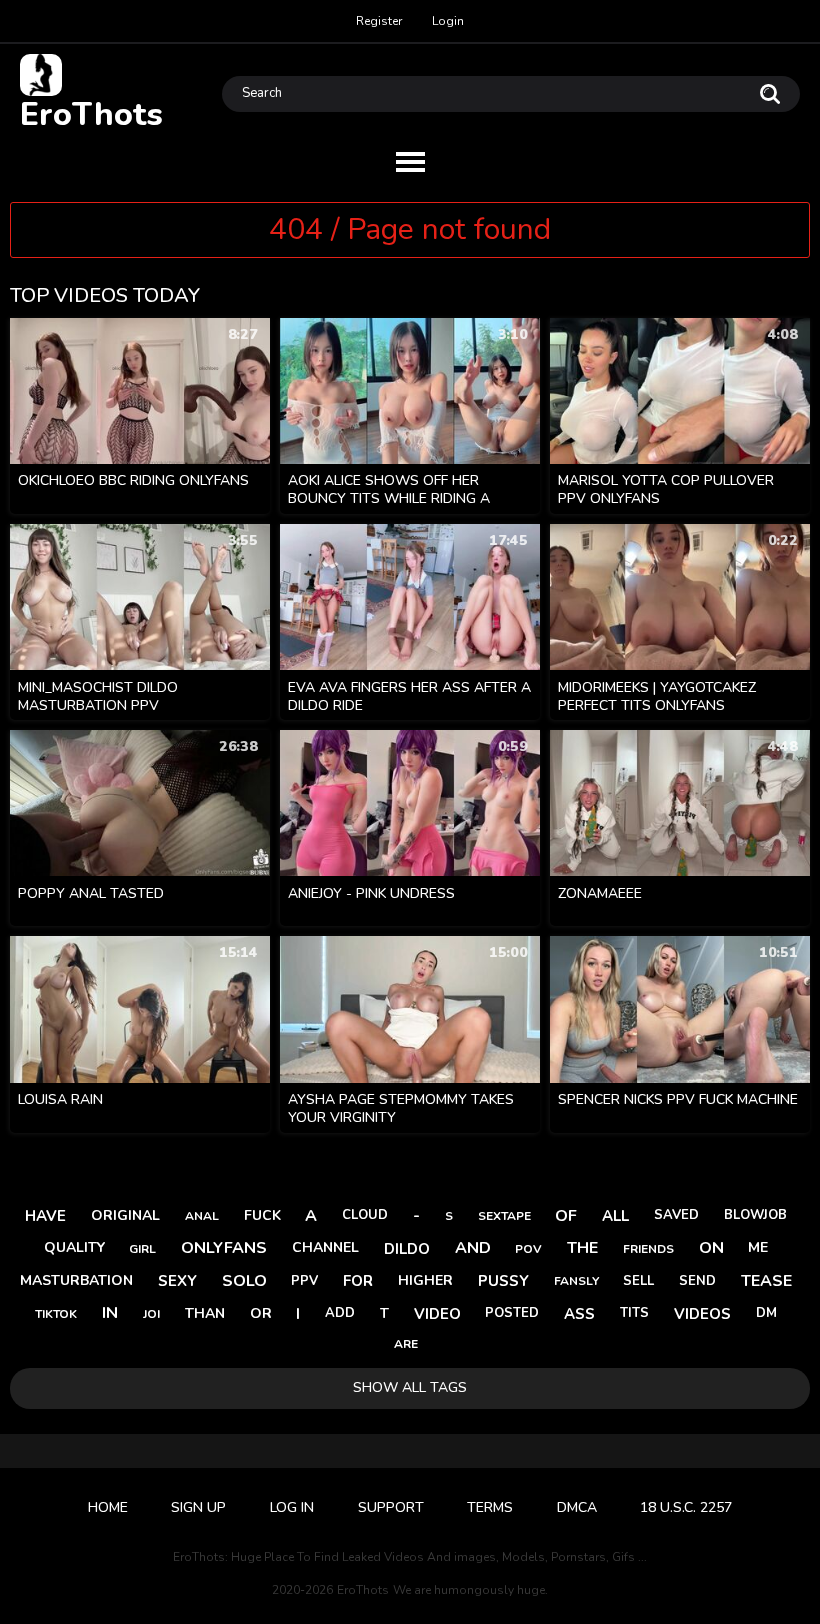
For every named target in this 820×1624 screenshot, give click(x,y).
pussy (503, 1281)
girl (142, 1249)
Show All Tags (410, 1387)
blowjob (755, 1215)
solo (244, 1281)
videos (702, 1314)
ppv (304, 1281)
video (437, 1314)
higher (425, 1280)
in (110, 1313)
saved (676, 1215)
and (473, 1248)
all (615, 1216)
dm (766, 1313)
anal (202, 1216)
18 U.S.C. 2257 (686, 1507)
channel (325, 1247)
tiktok (56, 1314)
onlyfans (224, 1248)
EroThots (91, 113)
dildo (407, 1249)
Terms (490, 1507)
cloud (365, 1215)
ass (579, 1314)
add (340, 1313)
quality (74, 1247)
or (261, 1313)
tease (766, 1281)
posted (512, 1313)
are (406, 1344)
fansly (576, 1281)
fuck (262, 1215)
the (582, 1248)
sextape (504, 1216)
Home (108, 1507)
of (566, 1216)
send (697, 1281)
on (711, 1248)
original (125, 1215)
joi (151, 1314)
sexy (177, 1281)
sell (638, 1281)
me (758, 1247)
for (358, 1281)
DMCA (577, 1507)
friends (648, 1249)
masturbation (76, 1280)
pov (528, 1249)
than (205, 1313)
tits (634, 1313)
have (45, 1216)
